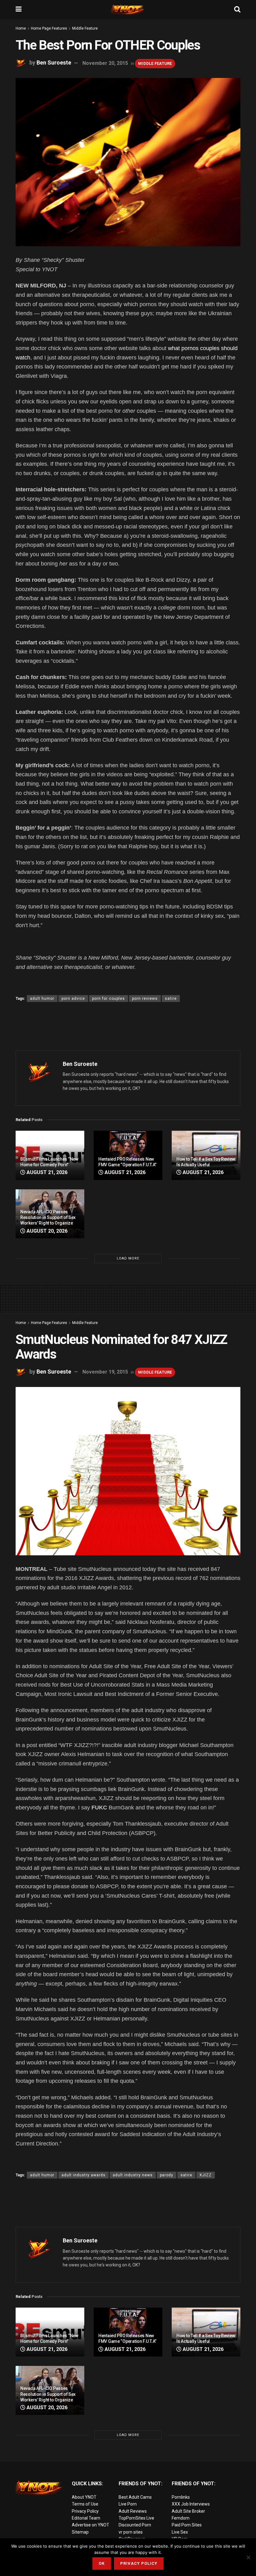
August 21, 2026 (46, 1172)
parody (167, 2175)
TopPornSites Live (136, 2518)
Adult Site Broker (188, 2511)
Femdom (181, 2518)
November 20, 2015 (105, 63)
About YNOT (84, 2497)
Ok (102, 2563)
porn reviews (145, 999)
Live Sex (180, 2532)
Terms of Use (85, 2504)
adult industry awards (84, 2175)
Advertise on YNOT (91, 2525)
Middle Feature (85, 28)
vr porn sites (131, 2532)
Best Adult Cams (135, 2497)
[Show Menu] (19, 9)
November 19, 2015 (105, 1372)
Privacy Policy (85, 2511)
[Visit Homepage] (128, 9)
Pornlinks (181, 2497)
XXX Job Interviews (191, 2504)
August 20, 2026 (46, 1231)
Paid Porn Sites (187, 2525)
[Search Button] (237, 9)
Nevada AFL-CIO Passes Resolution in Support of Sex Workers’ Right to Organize (48, 1217)
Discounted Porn (135, 2525)
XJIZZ (206, 2175)
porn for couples (108, 999)
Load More (128, 1258)
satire (171, 999)
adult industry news (133, 2175)
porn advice (73, 999)
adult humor (42, 999)
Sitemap (80, 2532)
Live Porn (128, 2504)
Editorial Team (86, 2518)
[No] (248, 2557)
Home (21, 28)
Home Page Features (49, 28)
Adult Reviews (133, 2511)
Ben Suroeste (54, 63)
